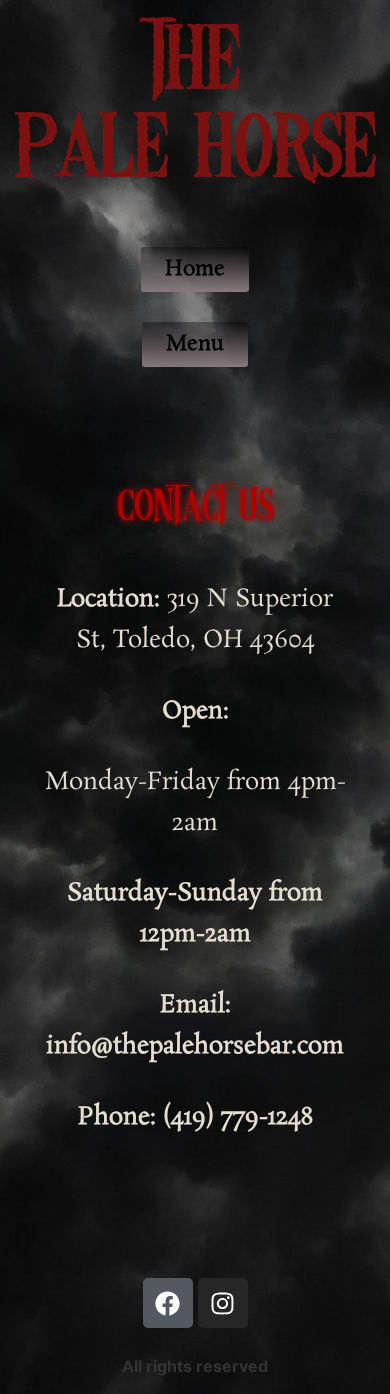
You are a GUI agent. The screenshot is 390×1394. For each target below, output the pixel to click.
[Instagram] (223, 1303)
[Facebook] (168, 1303)
